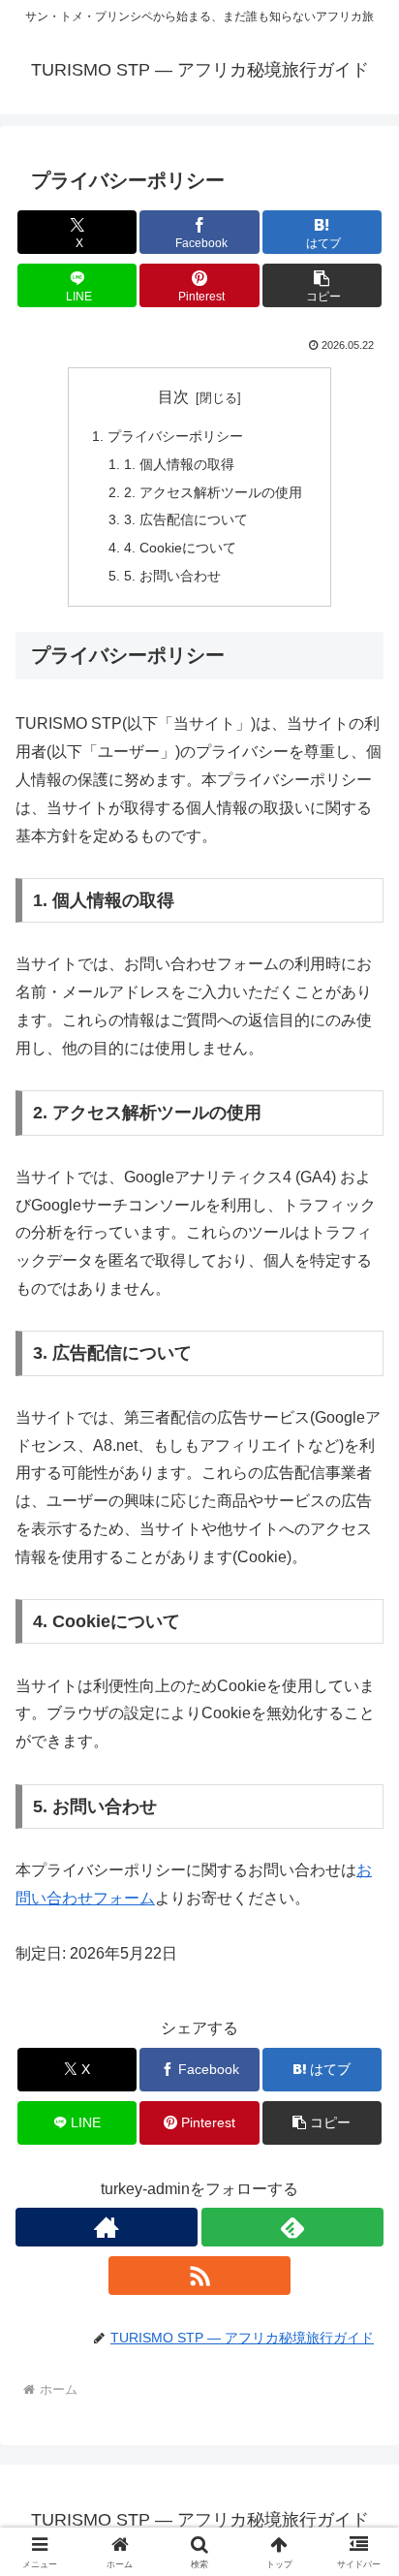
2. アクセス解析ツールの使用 (213, 492)
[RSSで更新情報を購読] (199, 2276)
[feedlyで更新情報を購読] (292, 2227)
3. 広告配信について (186, 519)
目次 (173, 397)
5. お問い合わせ (172, 576)
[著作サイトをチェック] (107, 2227)
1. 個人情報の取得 (179, 464)
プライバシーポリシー (175, 436)
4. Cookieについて (180, 548)
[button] (322, 285)
